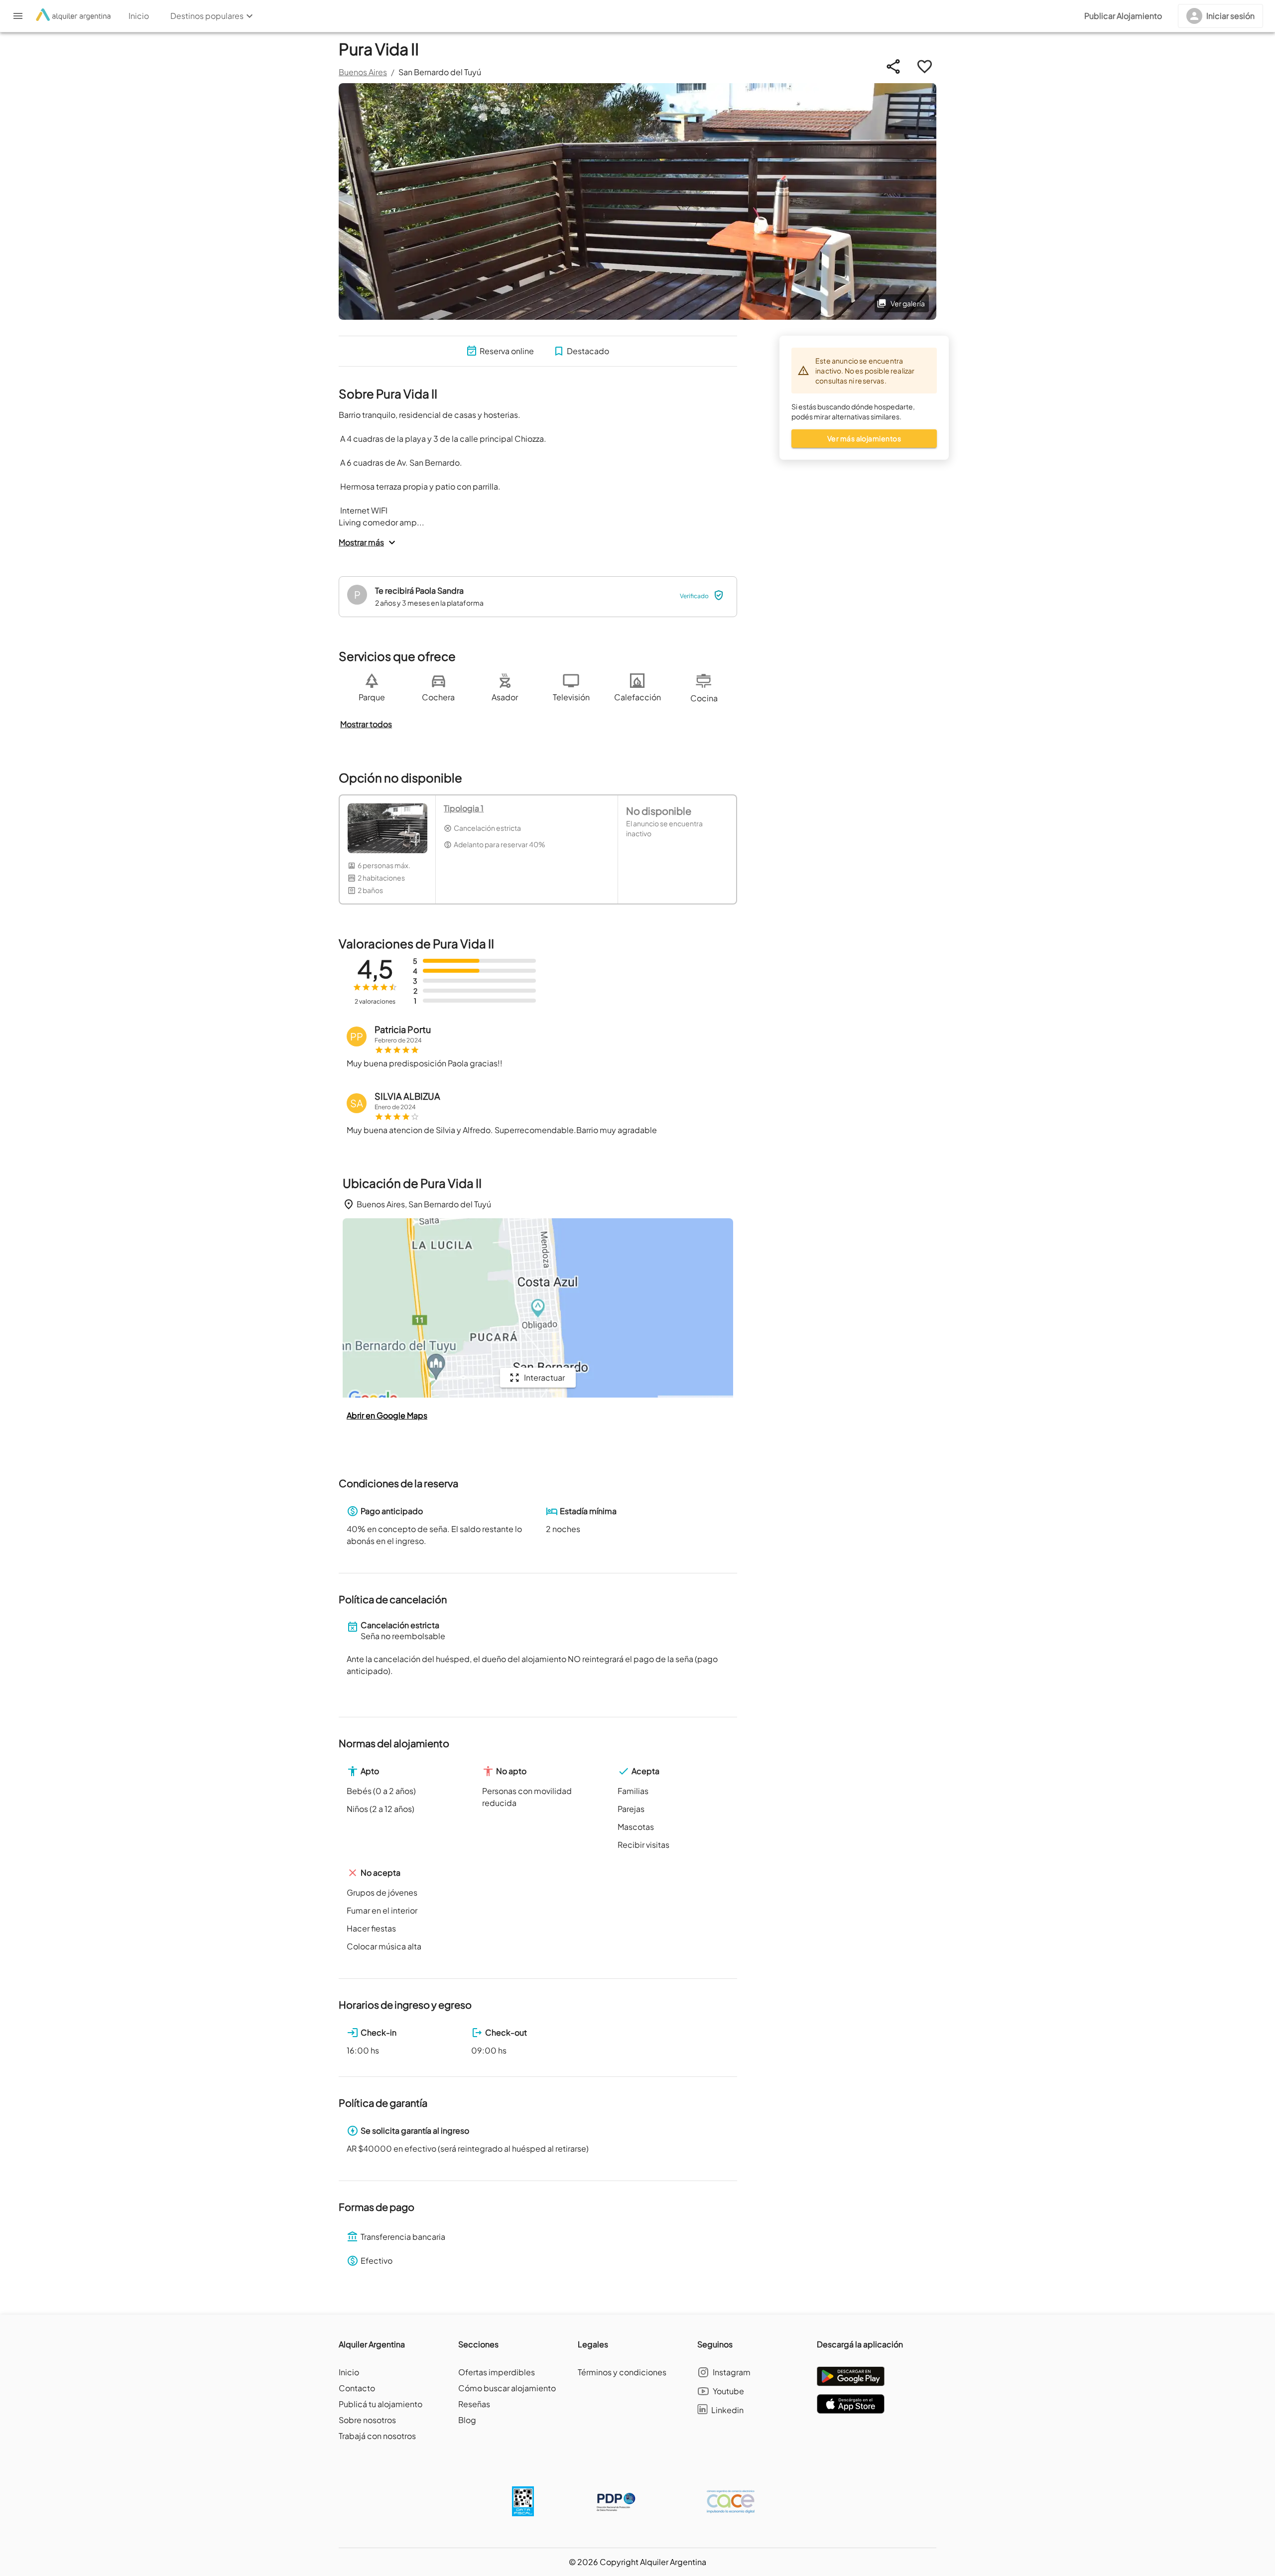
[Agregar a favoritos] (925, 66)
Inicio (349, 2372)
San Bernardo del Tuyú (440, 72)
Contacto (357, 2388)
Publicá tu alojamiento (381, 2404)
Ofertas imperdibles (497, 2372)
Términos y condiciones (622, 2372)
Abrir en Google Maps (387, 1415)
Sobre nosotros (367, 2420)
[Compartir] (893, 66)
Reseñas (474, 2404)
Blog (467, 2420)
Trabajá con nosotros (377, 2436)
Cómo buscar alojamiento (507, 2388)
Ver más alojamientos (864, 438)
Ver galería (908, 303)
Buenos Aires (363, 72)
